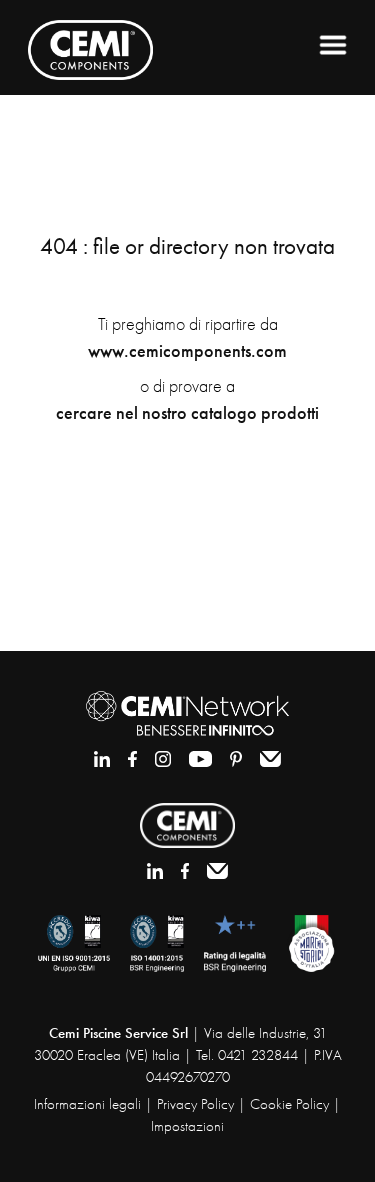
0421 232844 (258, 1055)
